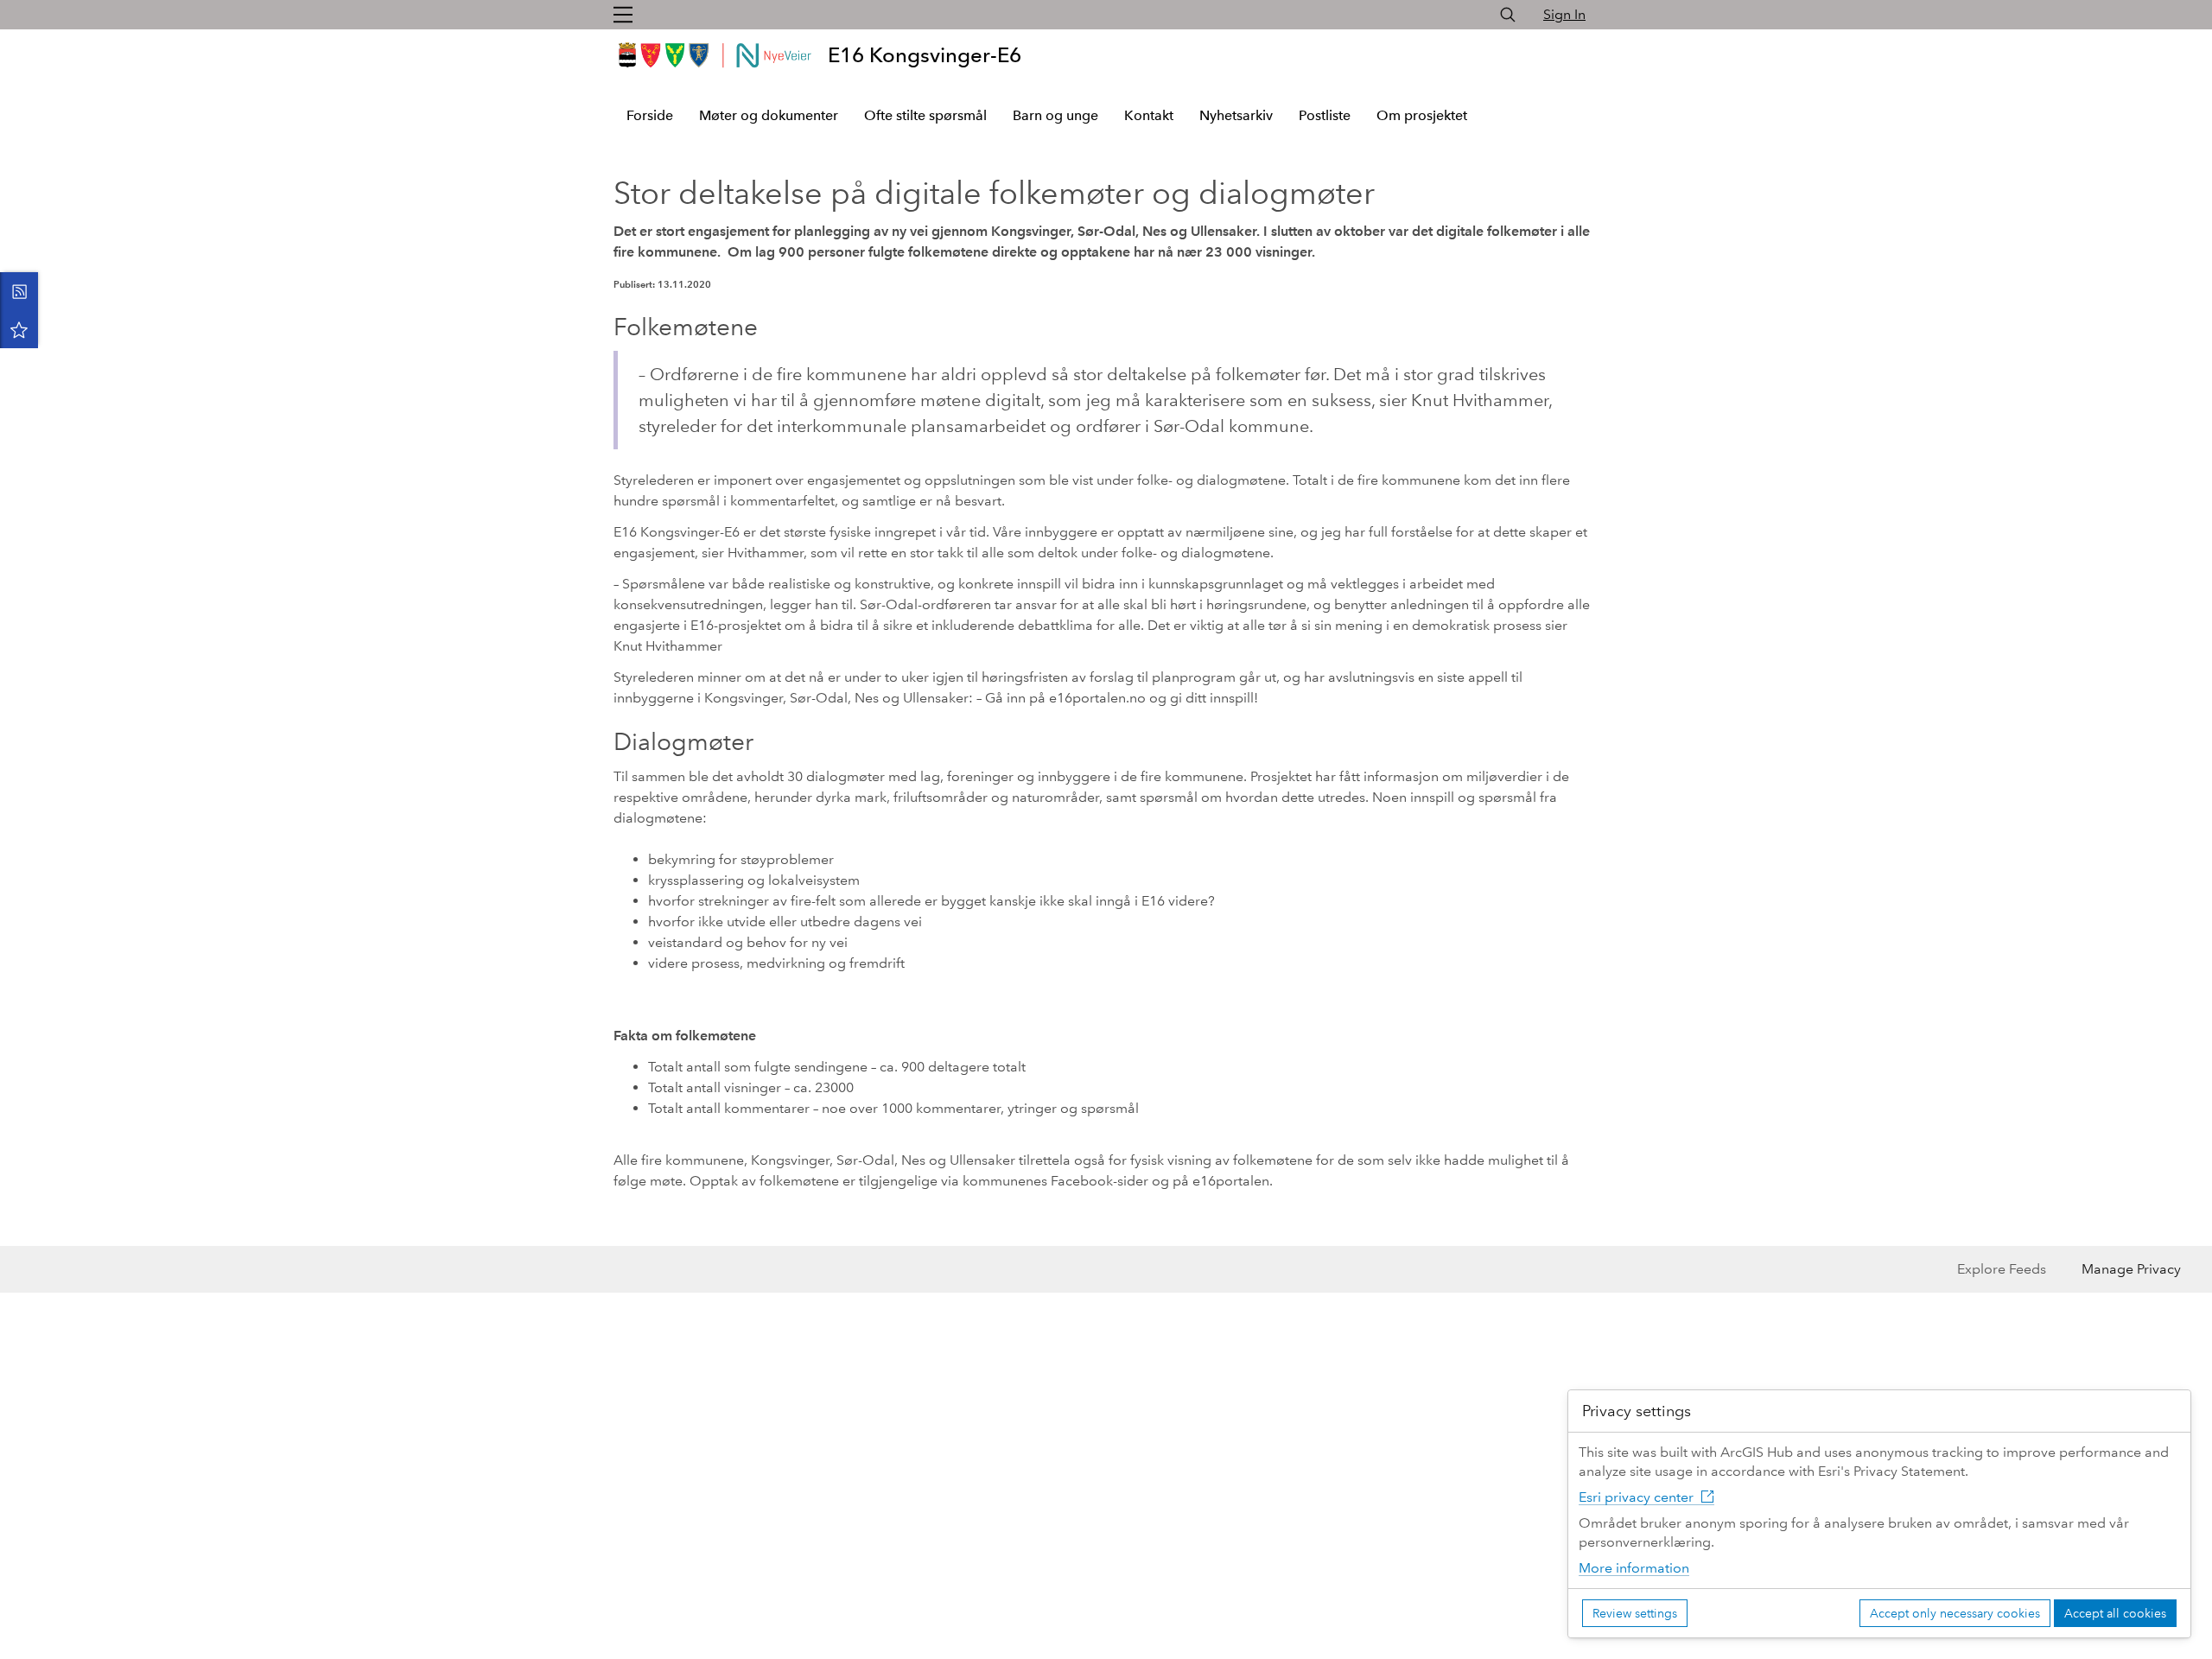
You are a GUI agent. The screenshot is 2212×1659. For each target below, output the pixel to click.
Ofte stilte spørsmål (925, 115)
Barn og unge (1055, 115)
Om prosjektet (1422, 115)
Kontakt (1149, 115)
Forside (650, 115)
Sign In (1564, 14)
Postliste (1325, 115)
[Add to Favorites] (19, 329)
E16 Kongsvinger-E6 (925, 55)
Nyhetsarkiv (1236, 115)
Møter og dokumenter (769, 115)
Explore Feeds (2002, 1269)
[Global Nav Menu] (623, 15)
